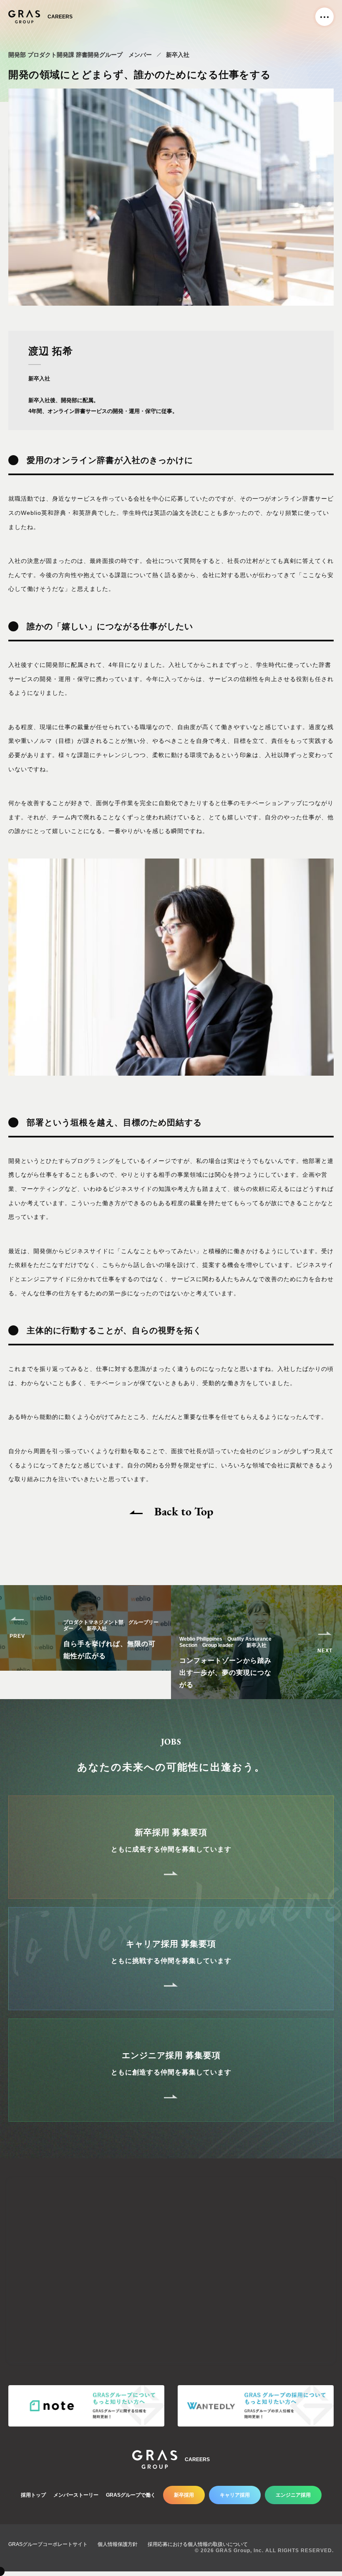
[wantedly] (256, 2406)
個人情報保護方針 (118, 2544)
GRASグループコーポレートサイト (48, 2544)
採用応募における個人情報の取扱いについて (198, 2544)
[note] (86, 2406)
